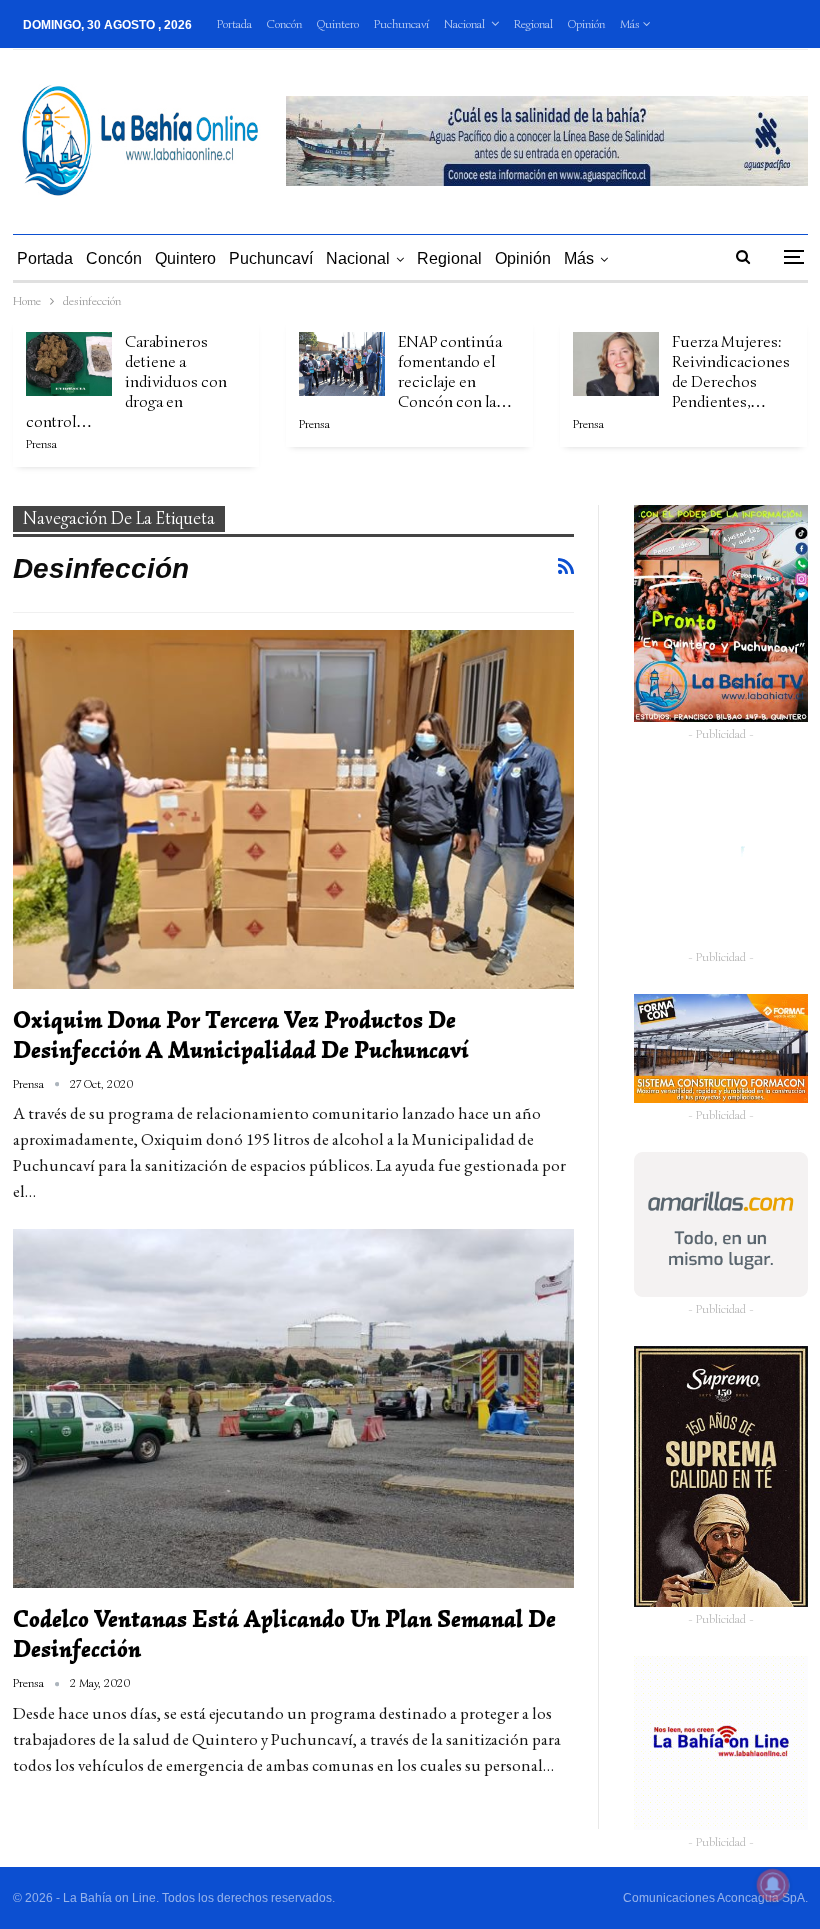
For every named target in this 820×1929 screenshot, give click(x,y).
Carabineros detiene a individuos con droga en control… (126, 382)
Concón (284, 23)
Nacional (464, 23)
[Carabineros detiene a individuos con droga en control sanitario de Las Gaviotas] (69, 364)
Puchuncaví (401, 23)
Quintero (338, 23)
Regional (533, 23)
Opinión (586, 23)
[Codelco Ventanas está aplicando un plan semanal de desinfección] (293, 1408)
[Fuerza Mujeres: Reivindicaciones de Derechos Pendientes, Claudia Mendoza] (616, 364)
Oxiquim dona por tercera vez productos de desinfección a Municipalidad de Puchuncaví (241, 1035)
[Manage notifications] (773, 1885)
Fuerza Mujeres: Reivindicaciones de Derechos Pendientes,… (731, 372)
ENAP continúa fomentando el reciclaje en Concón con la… (455, 372)
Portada (234, 23)
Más (631, 23)
